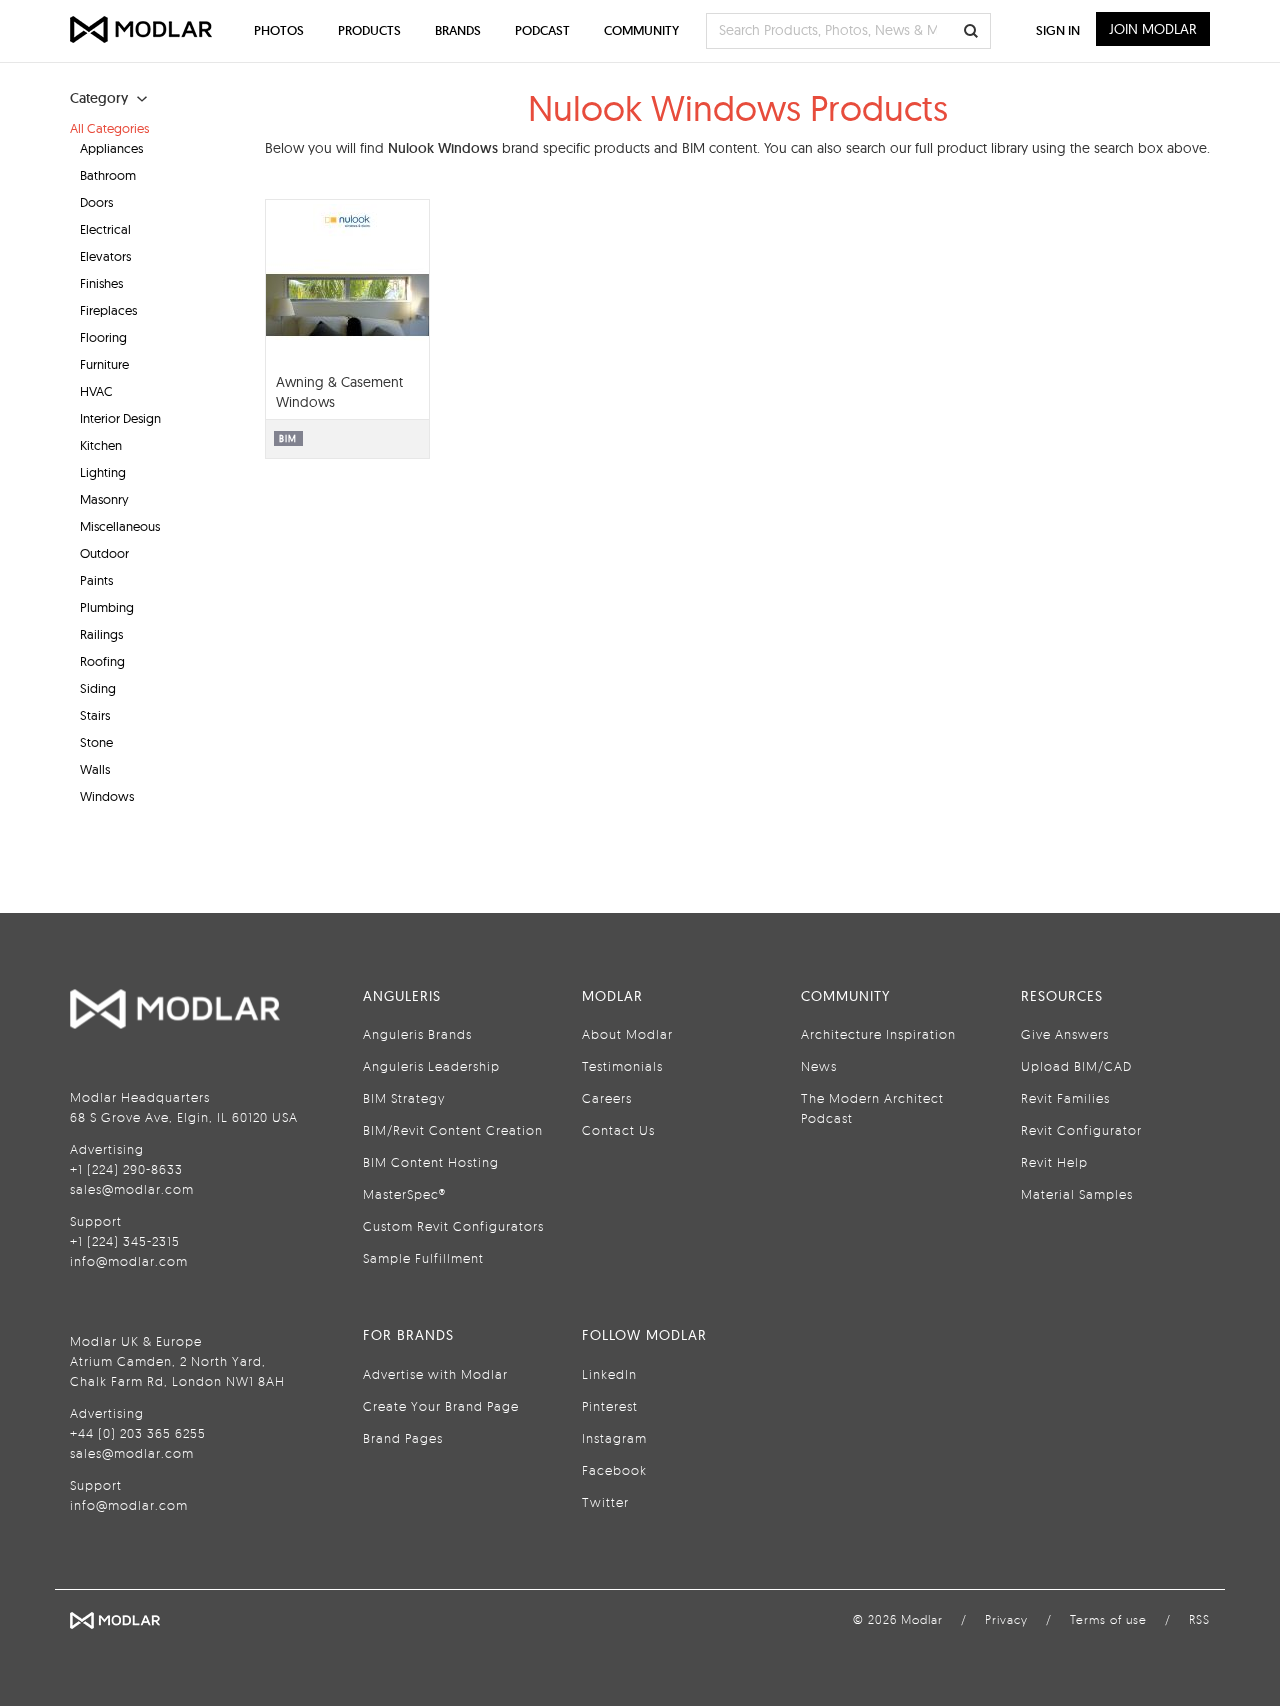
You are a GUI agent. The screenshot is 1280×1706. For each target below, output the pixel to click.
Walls (95, 769)
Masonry (104, 499)
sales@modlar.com (132, 1189)
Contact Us (618, 1130)
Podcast (542, 30)
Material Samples (1077, 1194)
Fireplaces (108, 310)
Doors (96, 202)
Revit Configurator (1081, 1130)
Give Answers (1065, 1034)
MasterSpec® (404, 1194)
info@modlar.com (129, 1261)
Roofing (102, 661)
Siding (98, 688)
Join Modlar (1153, 29)
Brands (458, 30)
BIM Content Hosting (431, 1162)
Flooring (103, 337)
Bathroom (108, 175)
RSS (1199, 1619)
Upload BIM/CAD (1076, 1066)
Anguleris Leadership (431, 1066)
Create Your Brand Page (441, 1406)
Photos (279, 30)
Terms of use (1108, 1619)
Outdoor (104, 553)
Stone (96, 742)
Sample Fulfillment (423, 1258)
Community (641, 30)
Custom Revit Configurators (453, 1226)
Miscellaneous (120, 526)
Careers (607, 1098)
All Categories (109, 128)
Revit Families (1065, 1098)
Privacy (1006, 1619)
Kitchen (101, 445)
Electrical (105, 229)
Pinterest (610, 1406)
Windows (107, 796)
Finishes (101, 283)
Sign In (1058, 30)
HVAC (96, 391)
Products (369, 30)
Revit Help (1054, 1162)
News (819, 1066)
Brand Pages (403, 1438)
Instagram (614, 1438)
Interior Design (120, 418)
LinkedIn (609, 1374)
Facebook (614, 1470)
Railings (101, 634)
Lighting (103, 472)
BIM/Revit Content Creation (453, 1130)
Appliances (111, 148)
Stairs (95, 715)
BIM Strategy (404, 1098)
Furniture (104, 364)
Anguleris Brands (417, 1034)
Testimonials (622, 1066)
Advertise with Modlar (435, 1374)
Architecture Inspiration (878, 1034)
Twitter (605, 1502)
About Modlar (627, 1034)
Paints (96, 580)
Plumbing (107, 607)
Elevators (105, 256)
